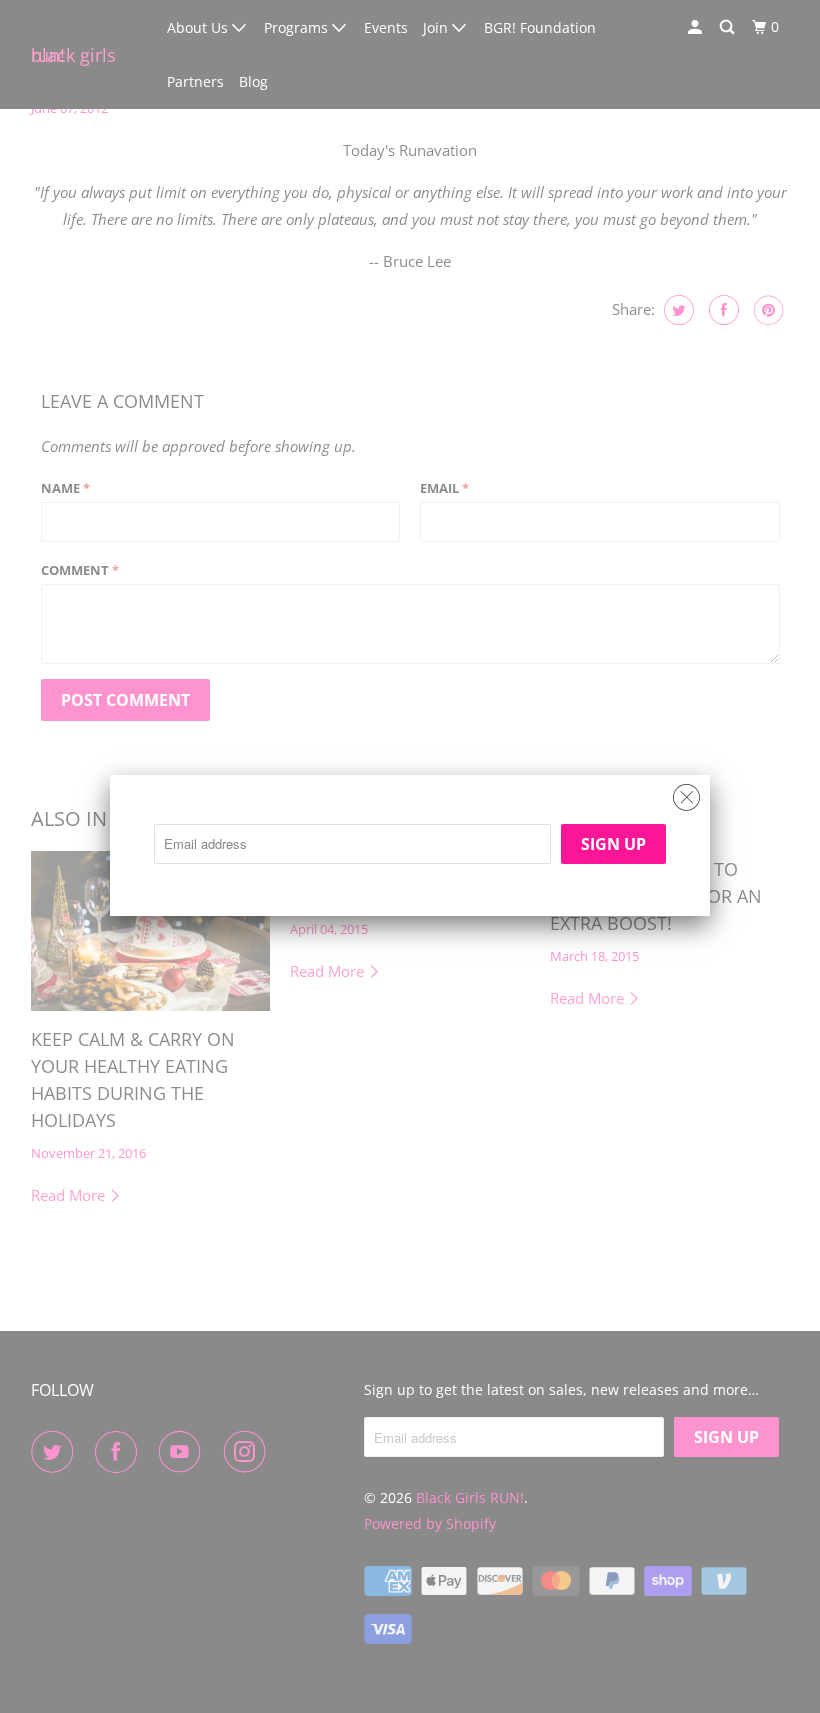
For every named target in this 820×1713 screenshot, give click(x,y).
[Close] (686, 792)
